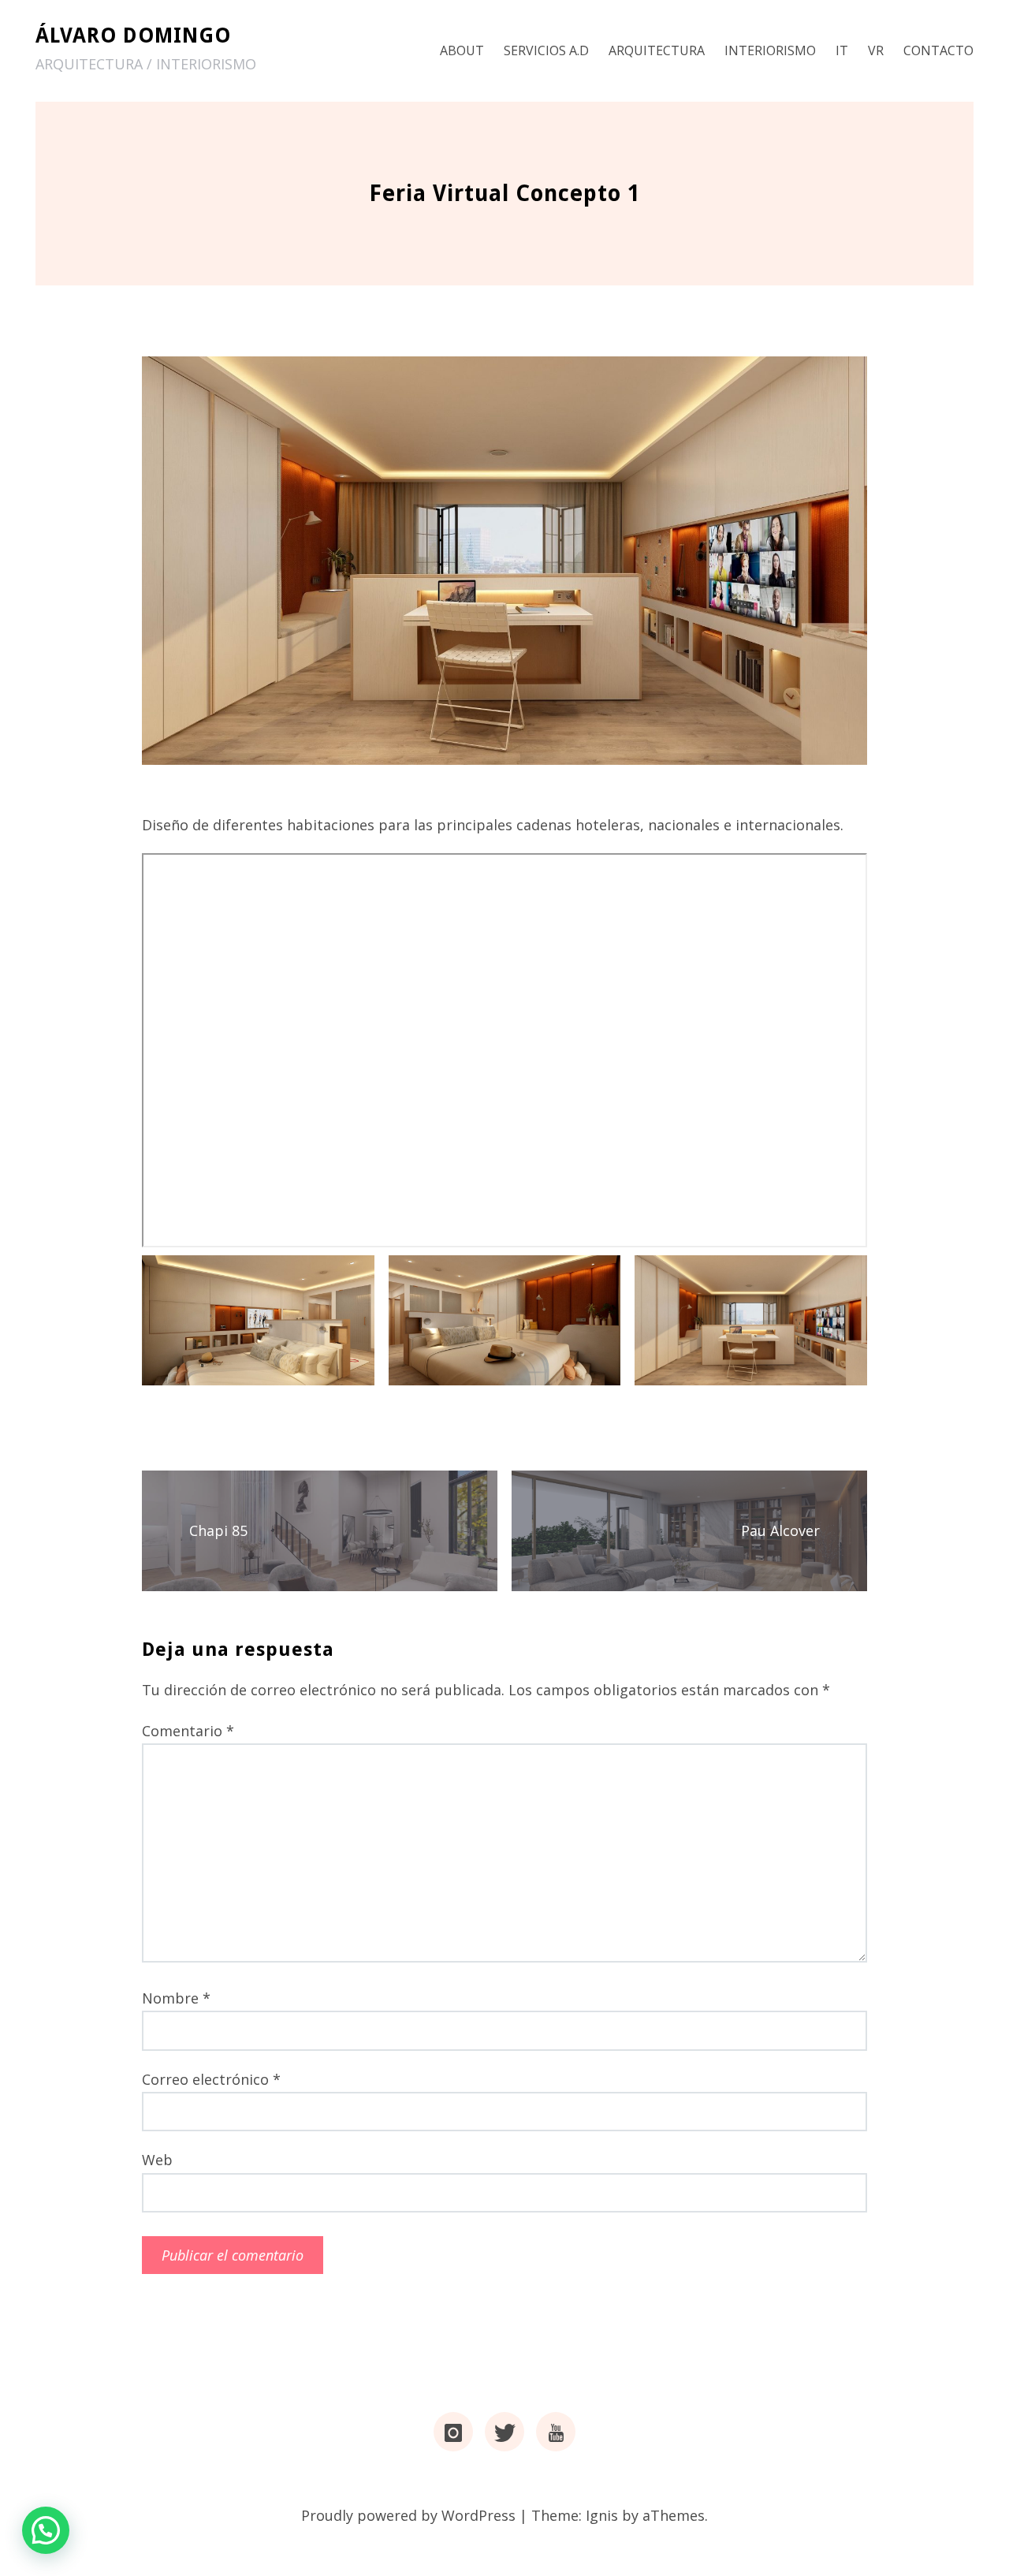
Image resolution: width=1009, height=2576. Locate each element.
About (462, 50)
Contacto (938, 50)
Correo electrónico (211, 2079)
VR (876, 50)
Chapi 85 (218, 1530)
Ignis (602, 2515)
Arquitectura (657, 50)
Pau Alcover (780, 1530)
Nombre (176, 1998)
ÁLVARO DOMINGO (133, 35)
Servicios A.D (546, 50)
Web (157, 2160)
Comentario (188, 1731)
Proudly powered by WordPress (408, 2515)
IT (842, 50)
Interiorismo (770, 50)
